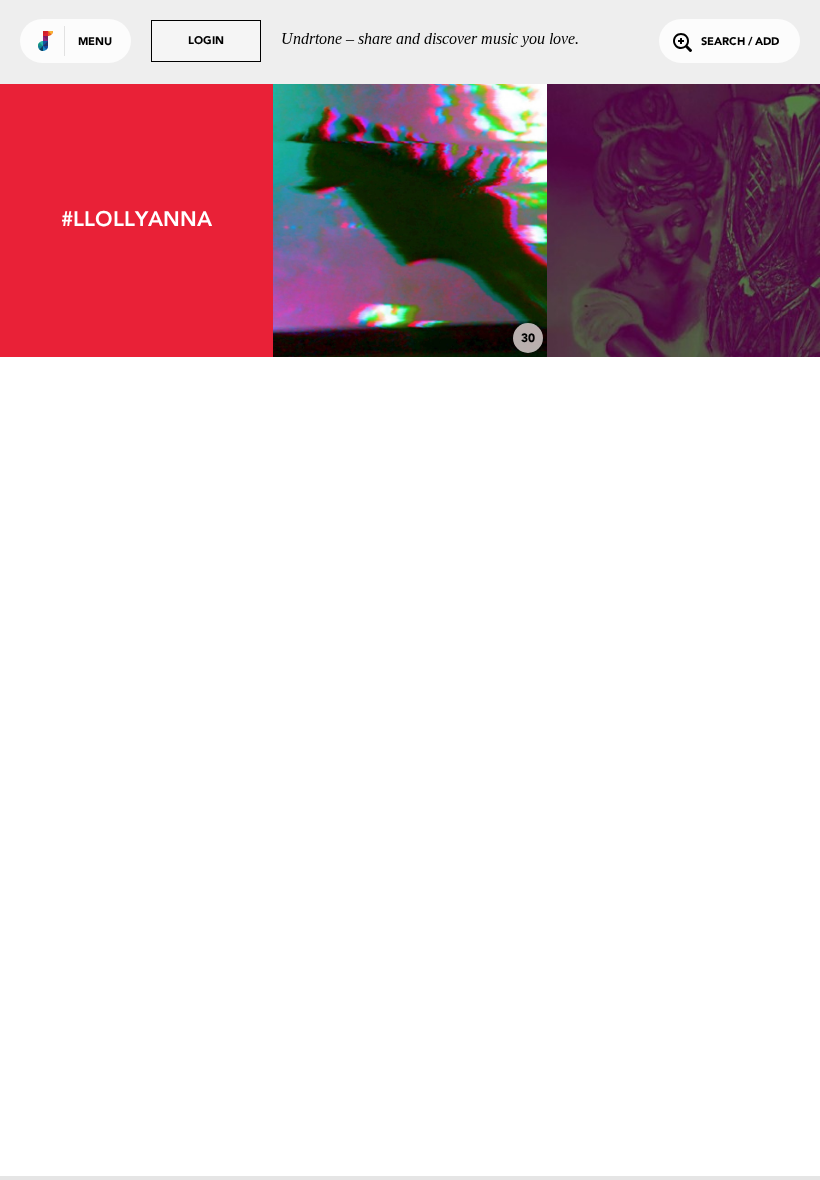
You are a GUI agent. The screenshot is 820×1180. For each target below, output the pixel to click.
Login (206, 41)
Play (410, 220)
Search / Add (740, 42)
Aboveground (409, 302)
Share (466, 220)
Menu (95, 42)
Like (353, 220)
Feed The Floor (683, 302)
